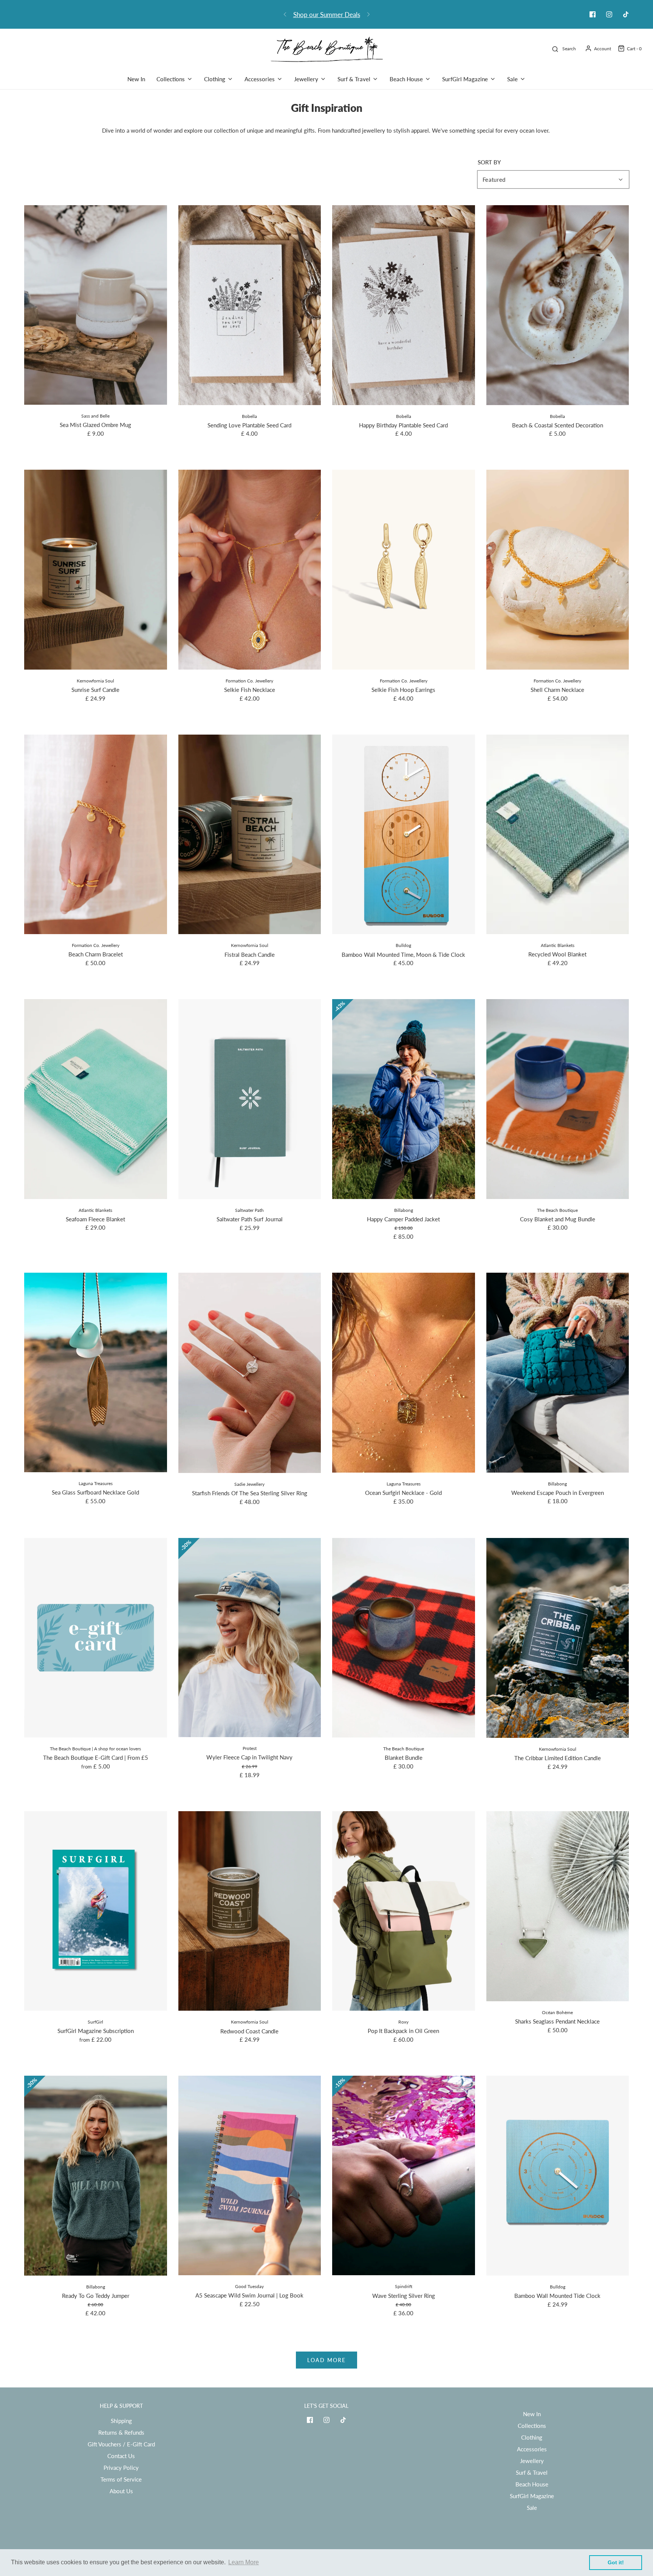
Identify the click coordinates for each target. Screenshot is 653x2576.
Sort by (489, 162)
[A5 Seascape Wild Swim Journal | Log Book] (250, 2175)
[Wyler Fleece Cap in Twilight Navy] (250, 1638)
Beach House (532, 2484)
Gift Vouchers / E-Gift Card (121, 2444)
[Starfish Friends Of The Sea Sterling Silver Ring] (250, 1373)
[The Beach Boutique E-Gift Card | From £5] (96, 1638)
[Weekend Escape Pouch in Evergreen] (558, 1373)
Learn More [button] (244, 2562)
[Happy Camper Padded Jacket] (404, 1099)
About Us (121, 2491)
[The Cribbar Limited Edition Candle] (558, 1638)
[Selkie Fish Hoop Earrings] (404, 570)
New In (136, 79)
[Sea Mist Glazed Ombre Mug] (96, 305)
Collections (532, 2426)
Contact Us (121, 2456)
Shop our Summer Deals (327, 15)
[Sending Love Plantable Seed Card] (250, 305)
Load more (326, 2360)
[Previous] (285, 14)
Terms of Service (121, 2479)
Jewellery (532, 2461)
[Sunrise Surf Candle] (96, 570)
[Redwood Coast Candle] (250, 1911)
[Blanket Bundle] (404, 1638)
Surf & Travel (532, 2472)
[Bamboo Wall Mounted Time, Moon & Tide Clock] (404, 835)
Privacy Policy (121, 2468)
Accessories (532, 2449)
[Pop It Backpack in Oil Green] (404, 1911)
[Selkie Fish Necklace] (250, 570)
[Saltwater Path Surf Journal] (250, 1099)
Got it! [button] (616, 2562)
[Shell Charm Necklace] (558, 570)
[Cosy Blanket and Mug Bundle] (558, 1099)
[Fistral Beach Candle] (250, 835)
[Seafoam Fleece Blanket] (96, 1099)
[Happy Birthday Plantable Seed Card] (404, 305)
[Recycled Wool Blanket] (558, 835)
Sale (532, 2508)
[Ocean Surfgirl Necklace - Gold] (404, 1373)
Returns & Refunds (121, 2432)
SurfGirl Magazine (532, 2496)
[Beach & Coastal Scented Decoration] (558, 305)
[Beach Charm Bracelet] (96, 835)
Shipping (121, 2421)
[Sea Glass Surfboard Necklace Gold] (96, 1372)
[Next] (368, 14)
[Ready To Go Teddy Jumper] (96, 2176)
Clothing (532, 2437)
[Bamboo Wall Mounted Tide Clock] (558, 2176)
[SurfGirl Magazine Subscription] (96, 1911)
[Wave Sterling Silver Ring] (404, 2175)
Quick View (95, 391)
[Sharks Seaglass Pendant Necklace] (558, 1906)
